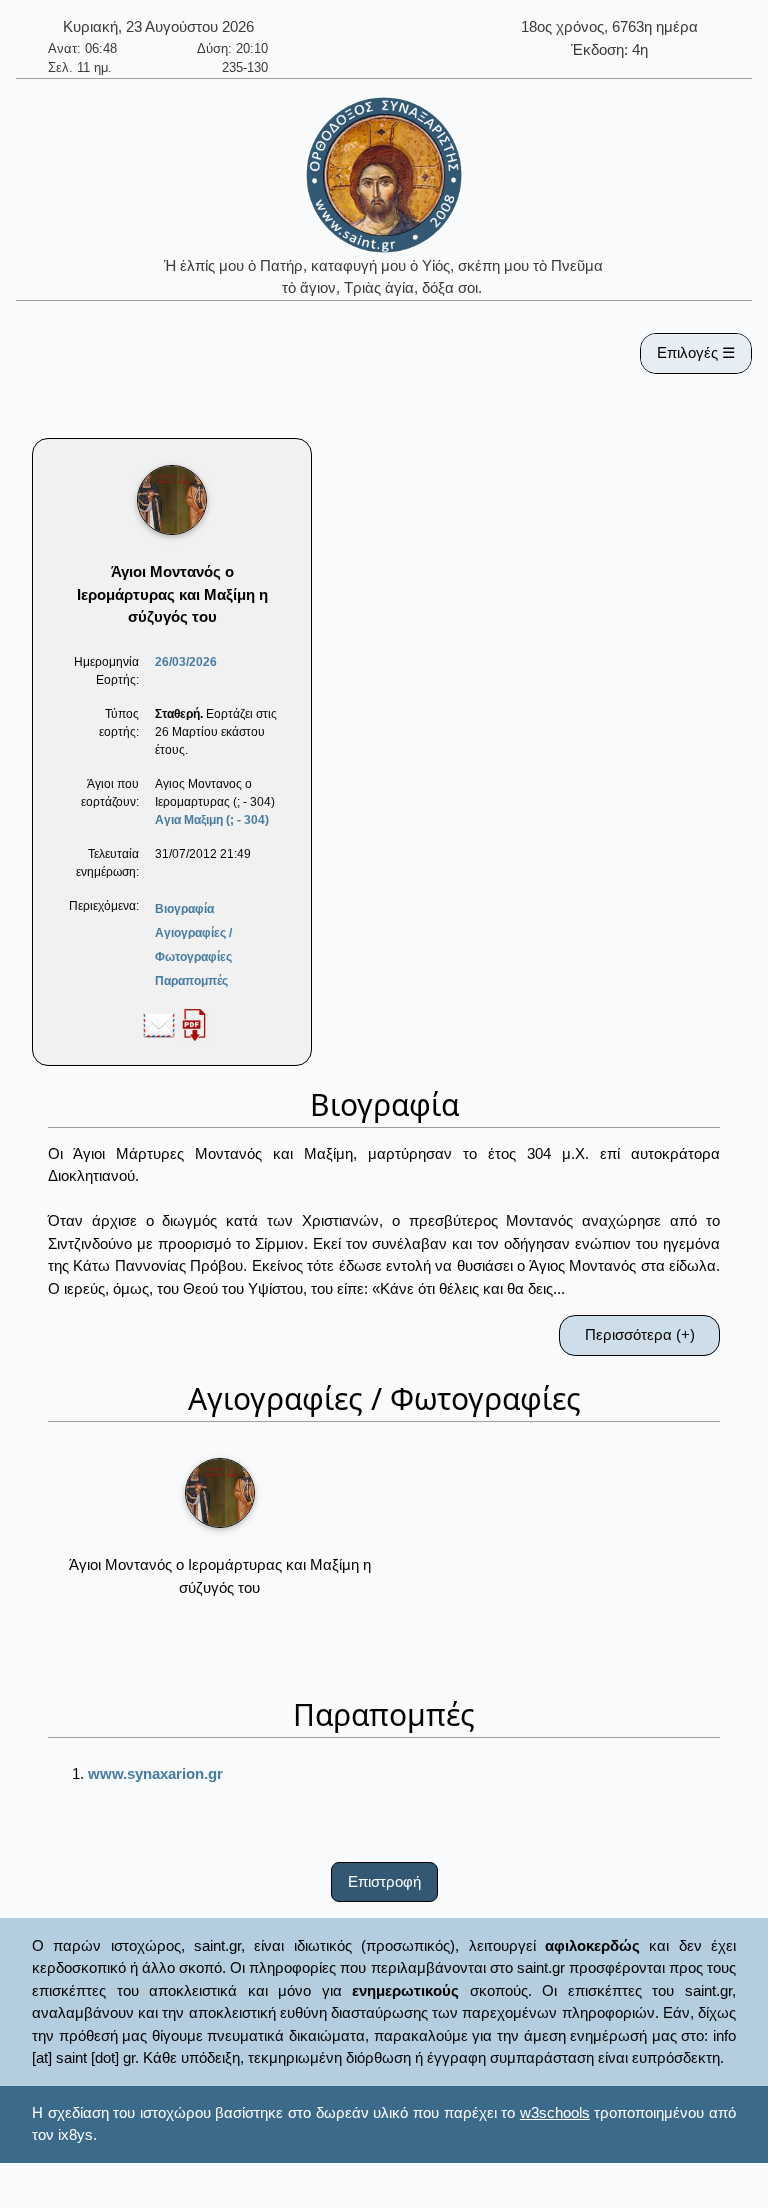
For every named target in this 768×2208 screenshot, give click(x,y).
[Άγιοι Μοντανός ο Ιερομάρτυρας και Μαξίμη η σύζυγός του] (220, 1493)
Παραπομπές (191, 981)
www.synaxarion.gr (155, 1773)
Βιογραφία (184, 909)
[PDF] (194, 1024)
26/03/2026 (186, 662)
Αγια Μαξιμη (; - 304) (212, 820)
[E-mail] (159, 1024)
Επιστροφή (384, 1881)
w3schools (555, 2112)
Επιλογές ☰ (696, 352)
